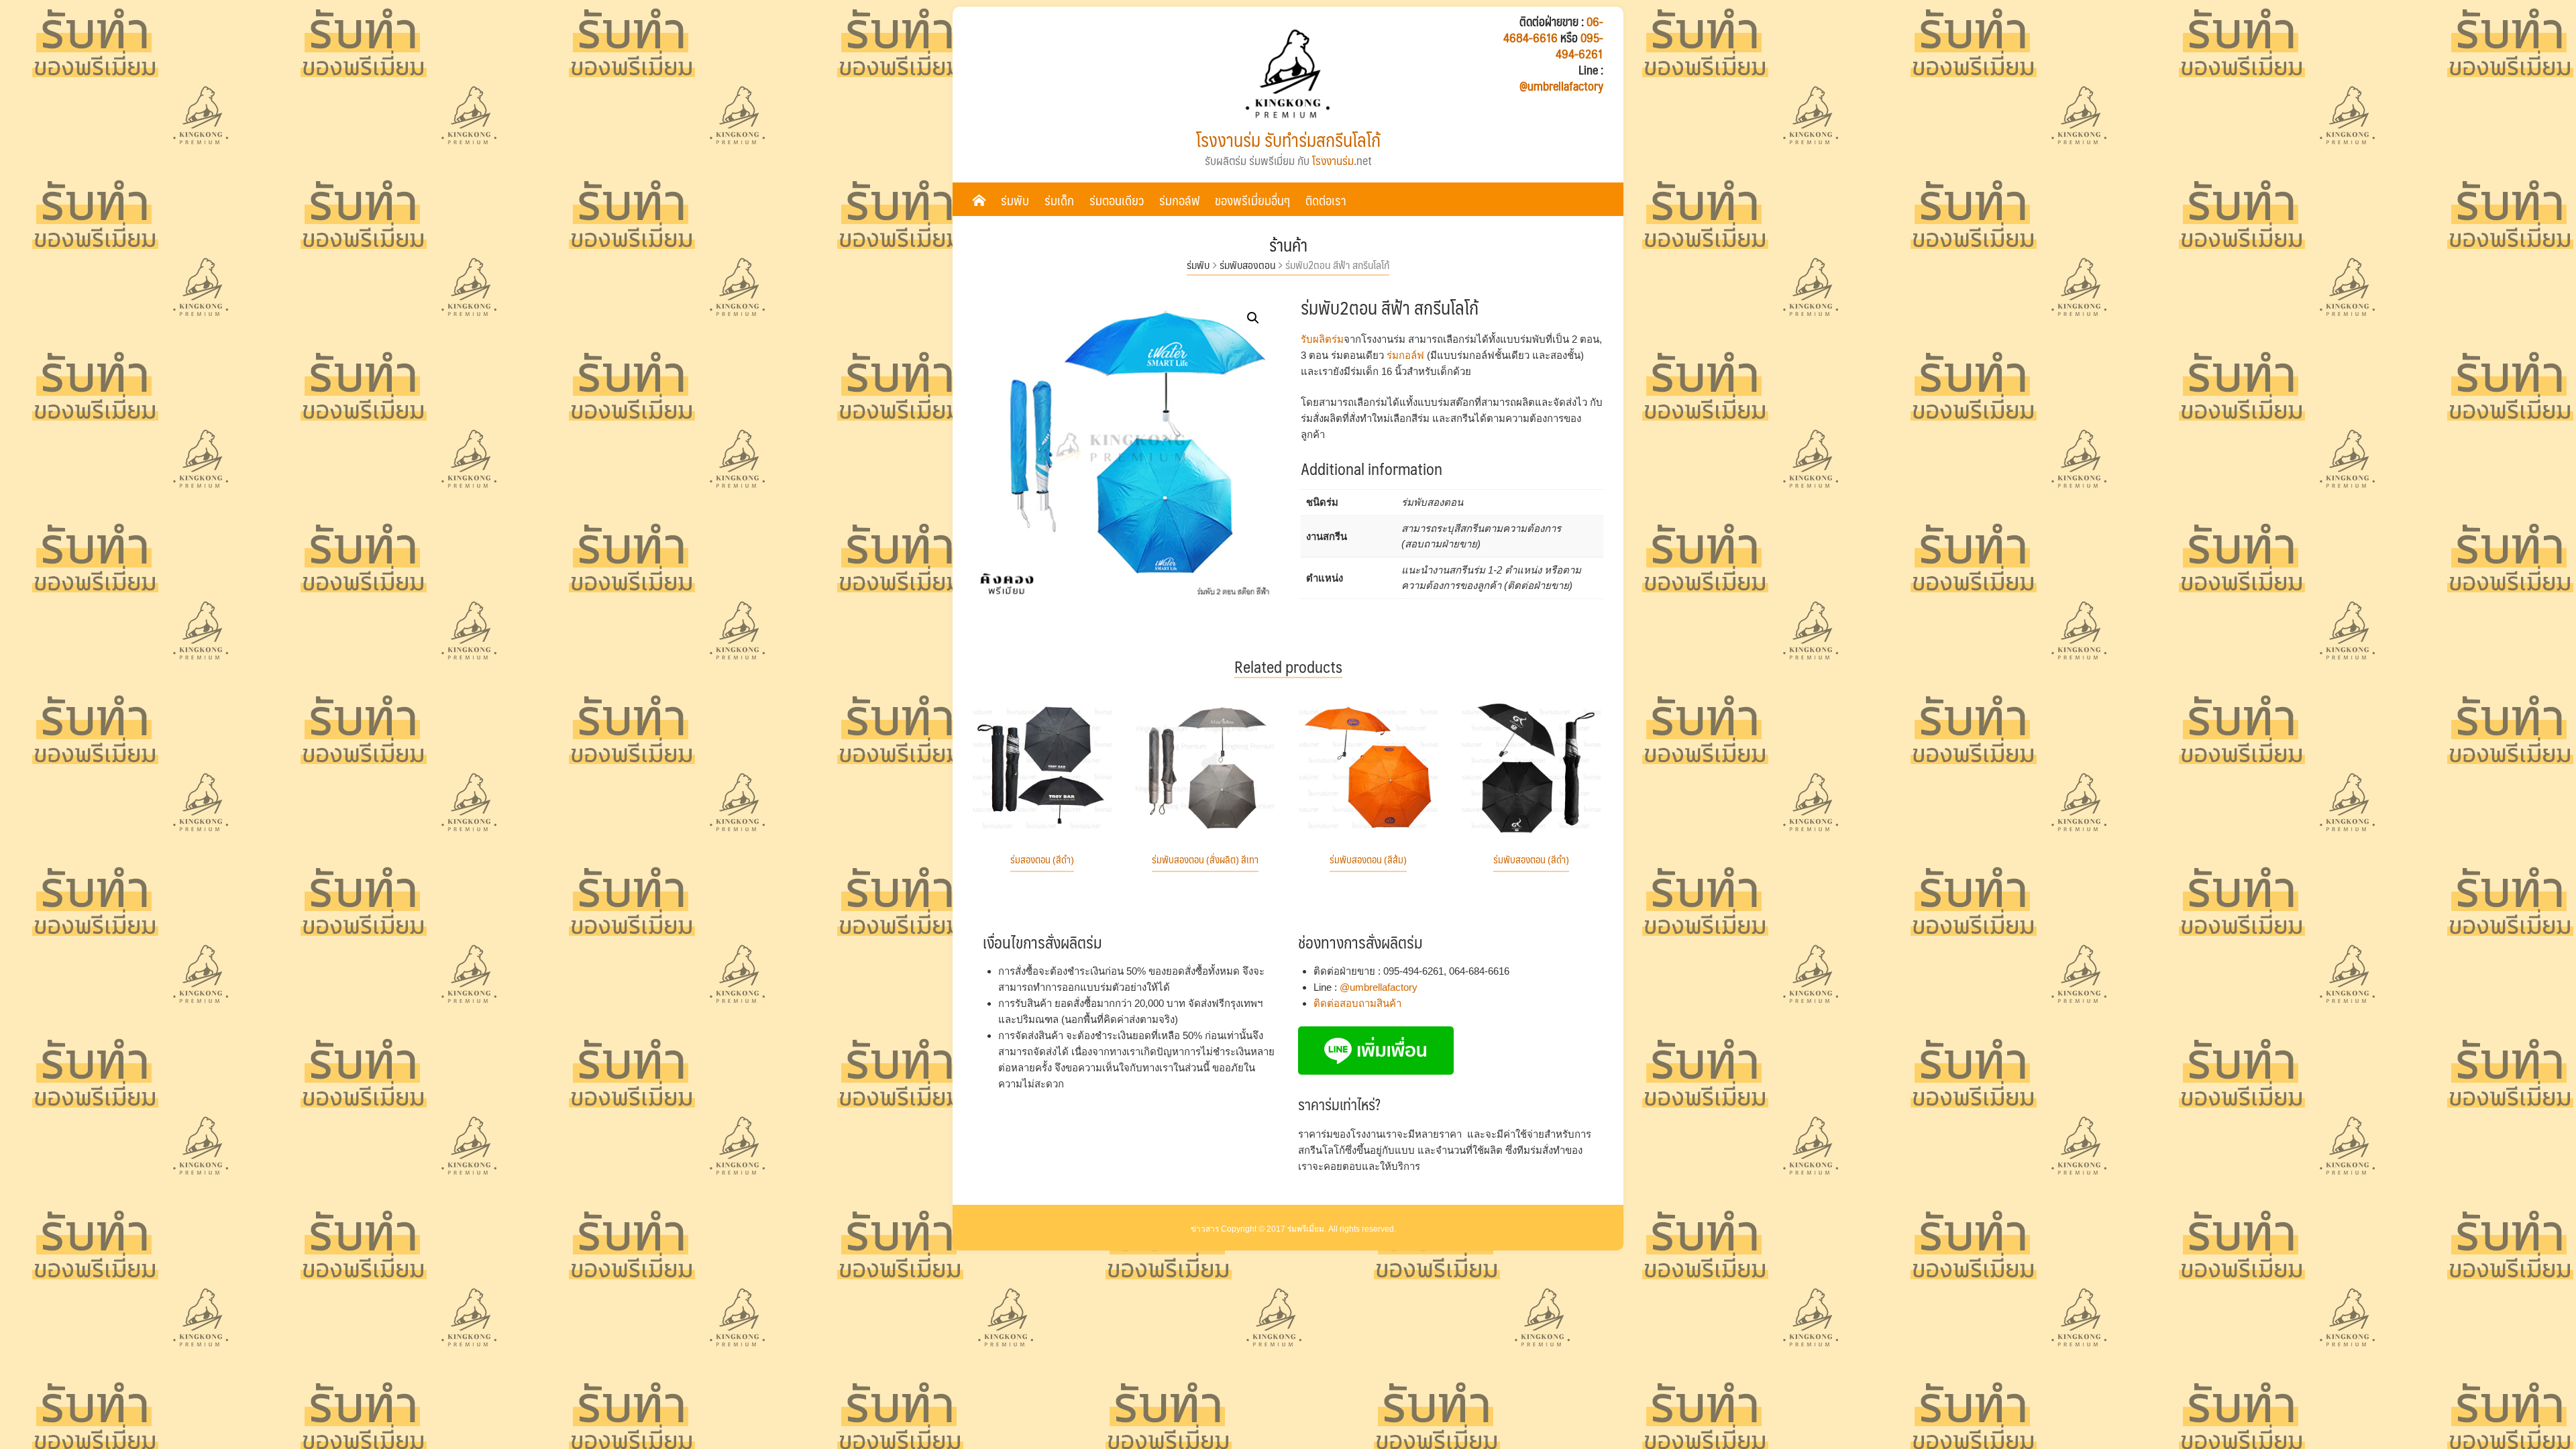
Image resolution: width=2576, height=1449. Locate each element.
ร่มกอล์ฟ (1179, 200)
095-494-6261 (1579, 46)
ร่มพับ (1015, 200)
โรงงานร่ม (1333, 160)
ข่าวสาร (1205, 1229)
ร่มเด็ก (1059, 200)
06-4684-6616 (1553, 30)
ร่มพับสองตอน (1247, 265)
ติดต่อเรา (1326, 200)
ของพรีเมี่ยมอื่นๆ (1252, 200)
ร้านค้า (1288, 245)
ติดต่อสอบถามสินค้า (1357, 1003)
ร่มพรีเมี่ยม (1306, 1229)
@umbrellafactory (1561, 86)
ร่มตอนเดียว (1117, 200)
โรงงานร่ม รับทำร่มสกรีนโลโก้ (1288, 140)
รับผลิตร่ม (1322, 339)
